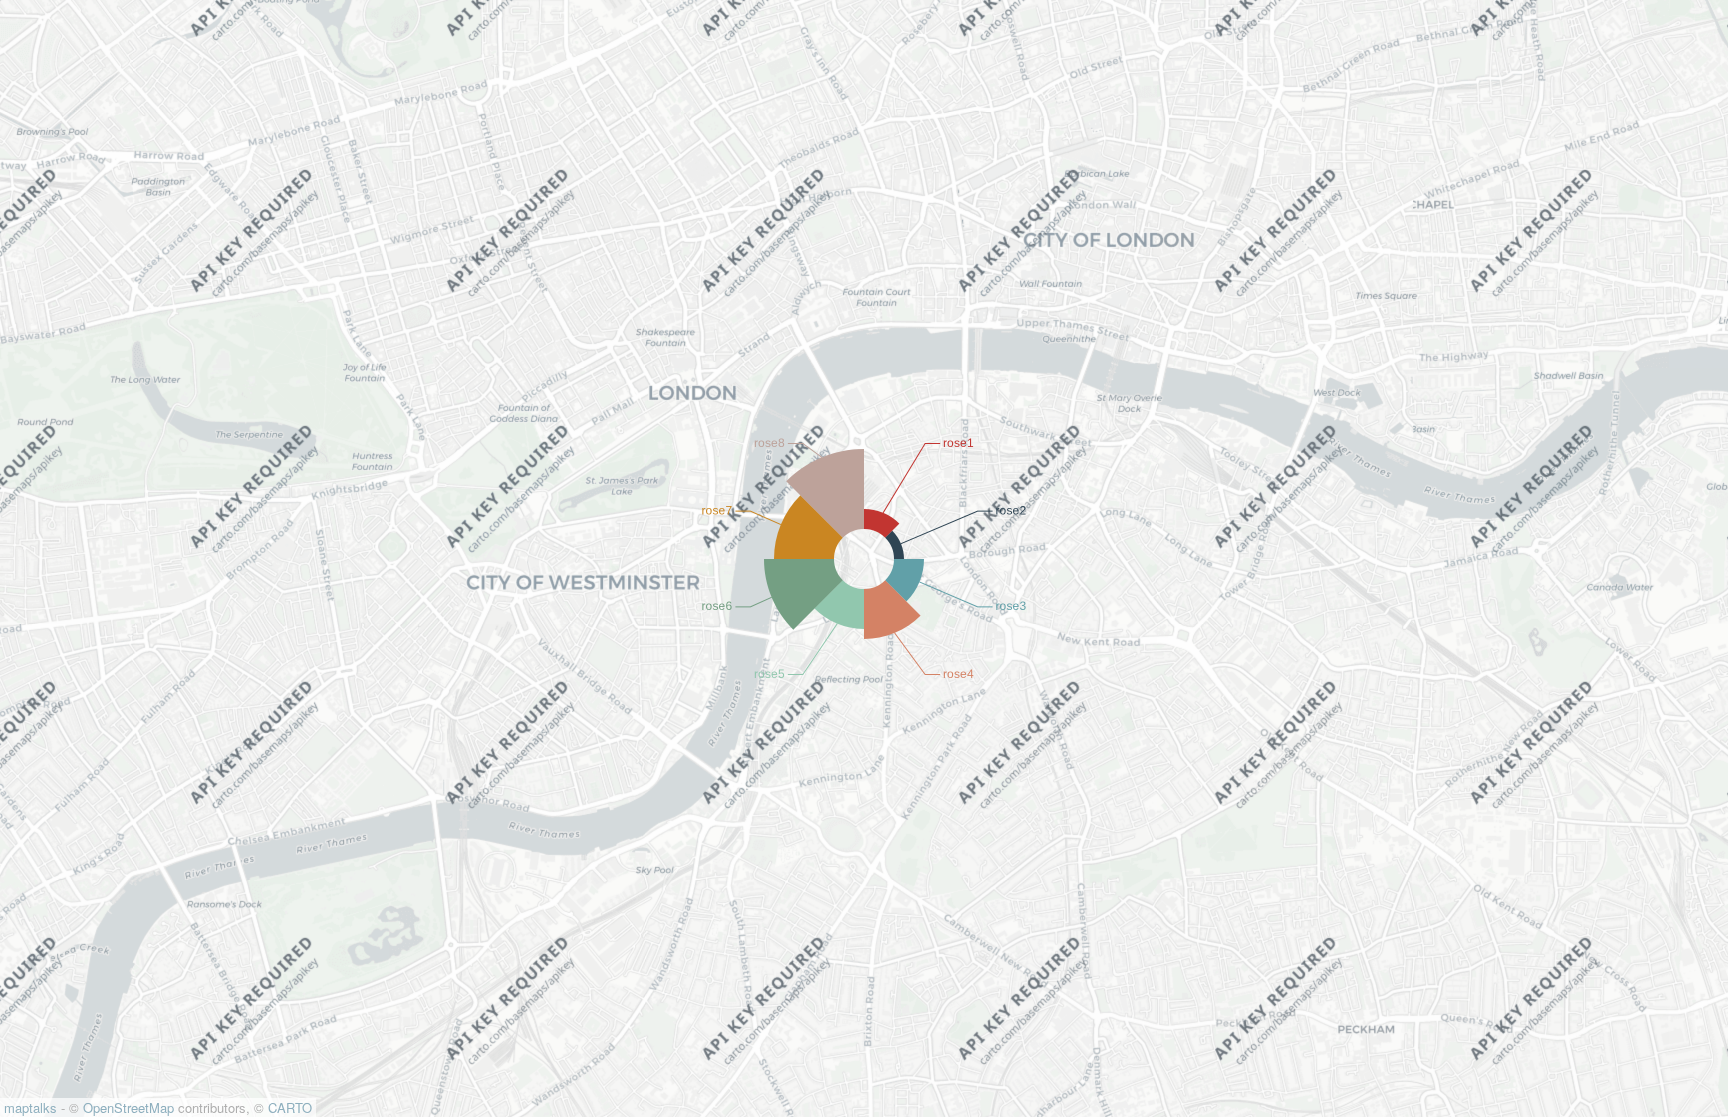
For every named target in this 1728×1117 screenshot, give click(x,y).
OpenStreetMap (128, 1107)
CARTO (290, 1107)
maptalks (30, 1107)
